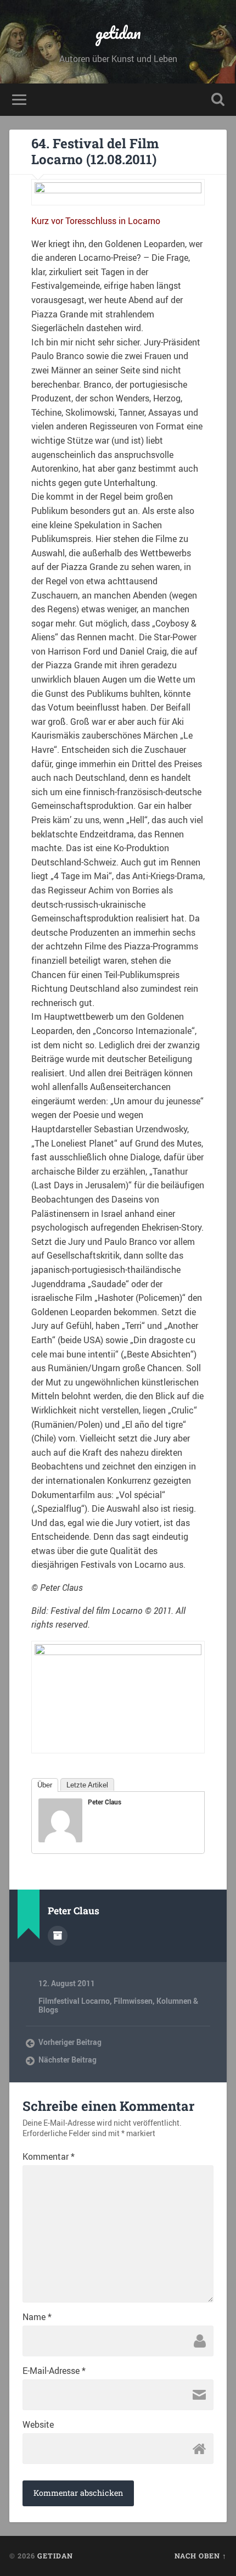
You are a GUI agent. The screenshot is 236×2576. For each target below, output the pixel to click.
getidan (118, 33)
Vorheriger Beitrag (70, 2042)
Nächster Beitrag (68, 2060)
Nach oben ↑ (201, 2556)
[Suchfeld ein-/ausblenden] (218, 100)
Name (37, 2317)
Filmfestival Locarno (74, 2001)
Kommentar (49, 2156)
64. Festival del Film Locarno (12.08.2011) (95, 151)
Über (45, 1785)
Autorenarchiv (58, 1936)
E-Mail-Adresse (54, 2371)
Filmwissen (133, 2001)
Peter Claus (105, 1802)
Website (38, 2424)
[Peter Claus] (60, 1839)
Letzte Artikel (87, 1785)
